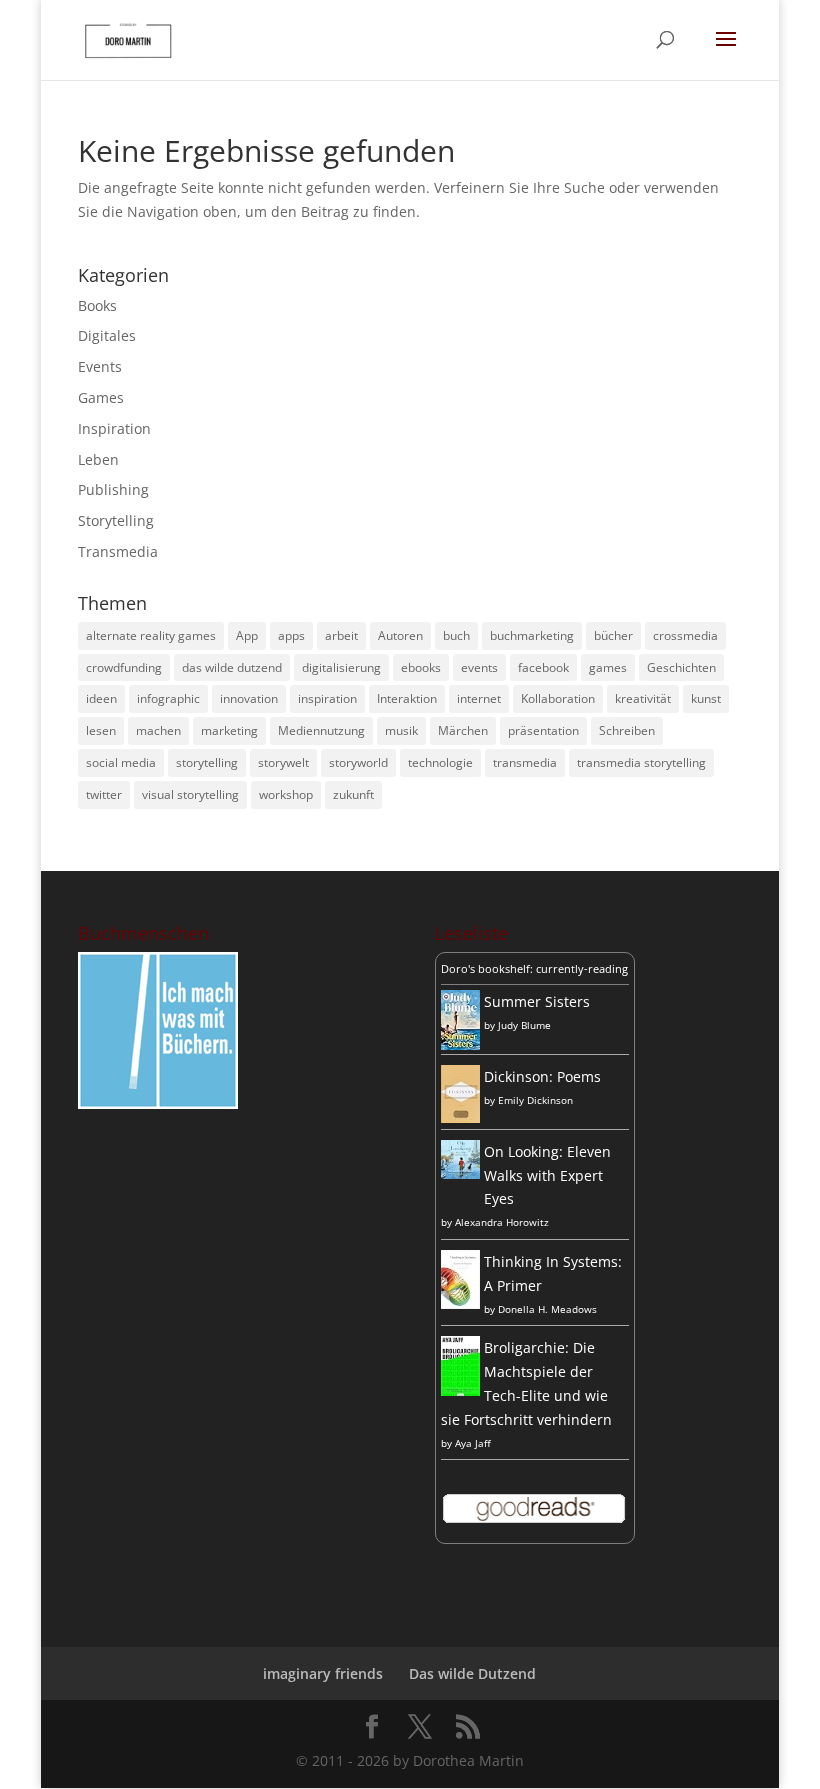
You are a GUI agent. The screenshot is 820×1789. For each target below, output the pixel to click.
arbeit (341, 635)
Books (97, 305)
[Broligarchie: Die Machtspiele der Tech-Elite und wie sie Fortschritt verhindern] (460, 1394)
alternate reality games (151, 635)
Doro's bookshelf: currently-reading (534, 968)
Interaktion (407, 698)
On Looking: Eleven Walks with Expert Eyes (547, 1175)
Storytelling (116, 520)
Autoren (400, 635)
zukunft (353, 794)
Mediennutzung (321, 730)
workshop (286, 794)
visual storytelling (190, 794)
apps (291, 635)
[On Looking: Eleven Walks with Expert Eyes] (460, 1173)
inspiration (327, 698)
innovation (249, 698)
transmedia (525, 762)
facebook (543, 667)
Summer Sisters (537, 1001)
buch (456, 635)
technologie (440, 762)
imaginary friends (323, 1673)
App (247, 635)
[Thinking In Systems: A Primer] (460, 1303)
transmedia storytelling (641, 762)
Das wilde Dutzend (472, 1673)
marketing (229, 730)
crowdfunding (124, 667)
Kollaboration (558, 698)
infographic (168, 698)
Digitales (107, 335)
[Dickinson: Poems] (460, 1117)
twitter (104, 794)
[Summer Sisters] (460, 1044)
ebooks (421, 667)
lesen (101, 730)
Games (101, 397)
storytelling (207, 762)
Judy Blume (524, 1025)
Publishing (113, 489)
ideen (101, 698)
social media (121, 762)
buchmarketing (532, 635)
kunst (706, 698)
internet (479, 698)
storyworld (358, 762)
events (479, 667)
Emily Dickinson (535, 1100)
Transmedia (118, 551)
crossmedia (685, 635)
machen (158, 730)
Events (100, 366)
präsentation (543, 730)
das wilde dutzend (232, 667)
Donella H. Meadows (547, 1309)
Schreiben (627, 730)
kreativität (643, 698)
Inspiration (114, 428)
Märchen (463, 730)
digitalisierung (341, 667)
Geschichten (681, 667)
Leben (98, 459)
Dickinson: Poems (542, 1076)
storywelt (283, 762)
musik (401, 730)
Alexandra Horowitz (502, 1222)
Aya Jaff (473, 1443)
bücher (613, 635)
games (608, 667)
